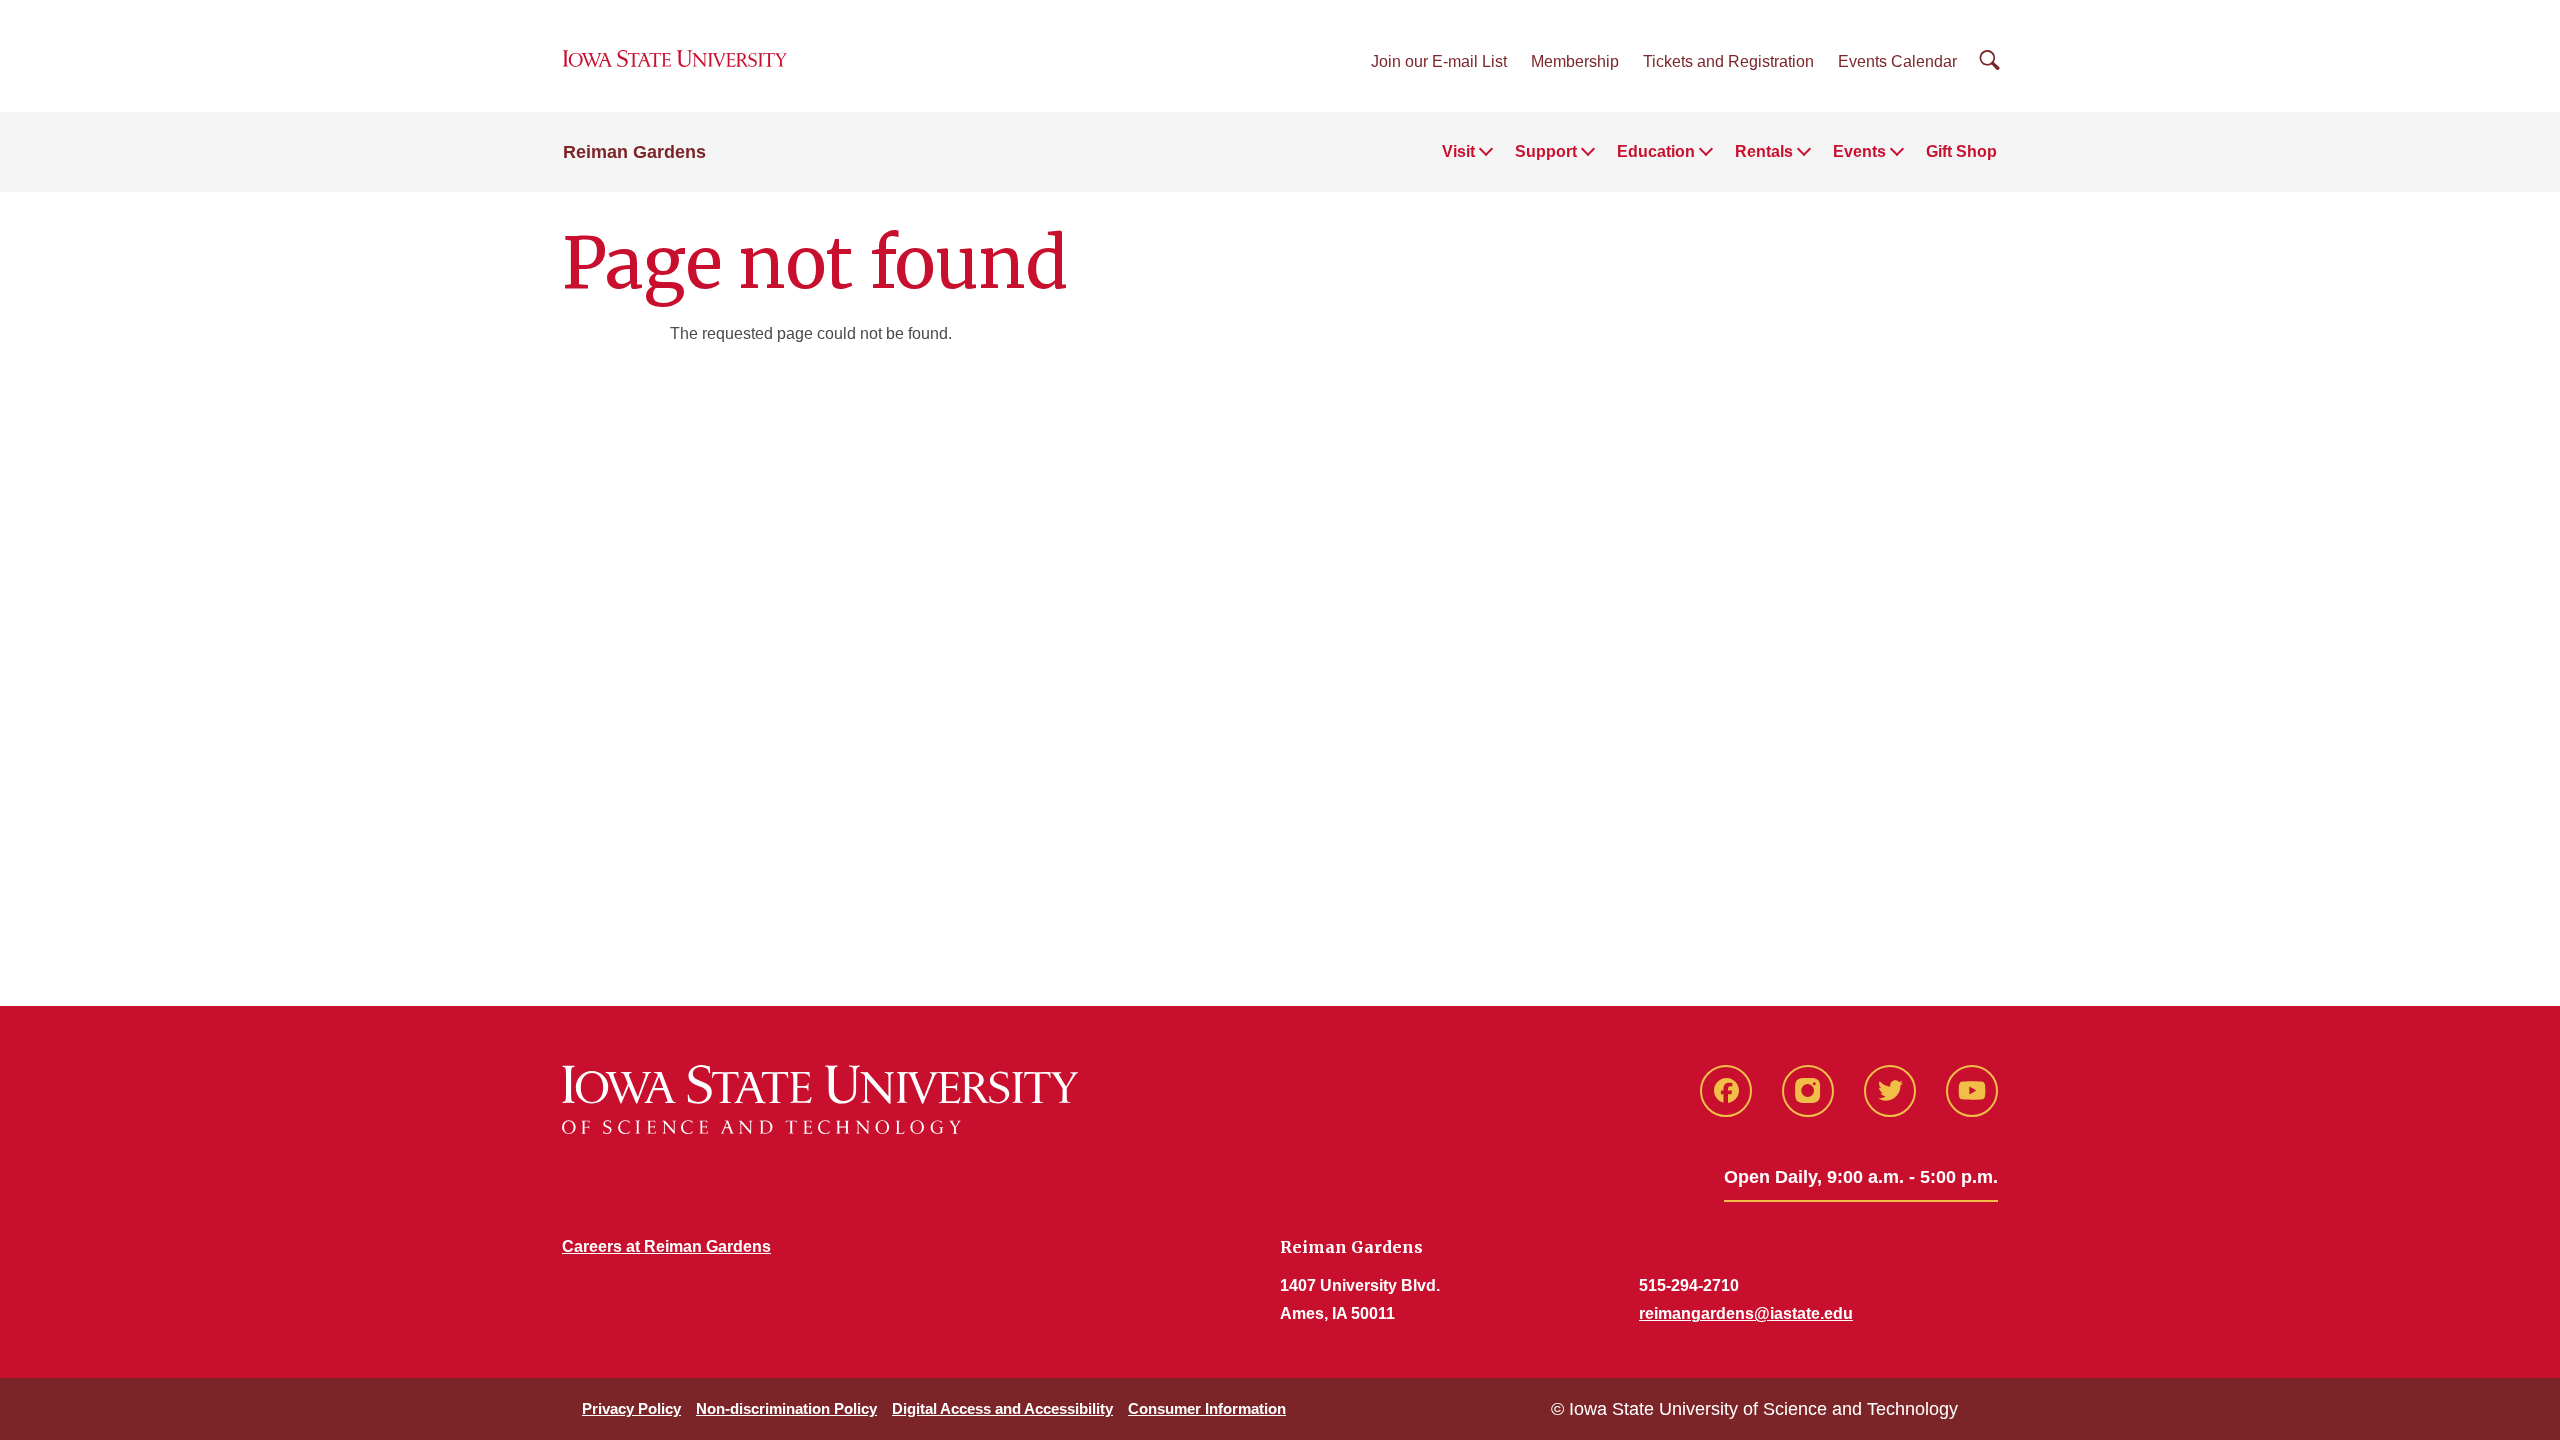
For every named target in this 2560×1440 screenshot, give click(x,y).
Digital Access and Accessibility (1002, 1408)
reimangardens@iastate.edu (1746, 1313)
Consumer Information (1207, 1408)
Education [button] (1656, 151)
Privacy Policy (631, 1408)
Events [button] (1859, 151)
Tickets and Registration (1728, 61)
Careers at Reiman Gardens (666, 1246)
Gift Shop (1961, 151)
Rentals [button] (1764, 151)
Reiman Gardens (634, 152)
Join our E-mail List (1439, 61)
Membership (1575, 61)
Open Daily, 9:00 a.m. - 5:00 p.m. (1861, 1177)
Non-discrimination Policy (786, 1408)
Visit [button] (1458, 151)
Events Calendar (1897, 61)
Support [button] (1546, 151)
